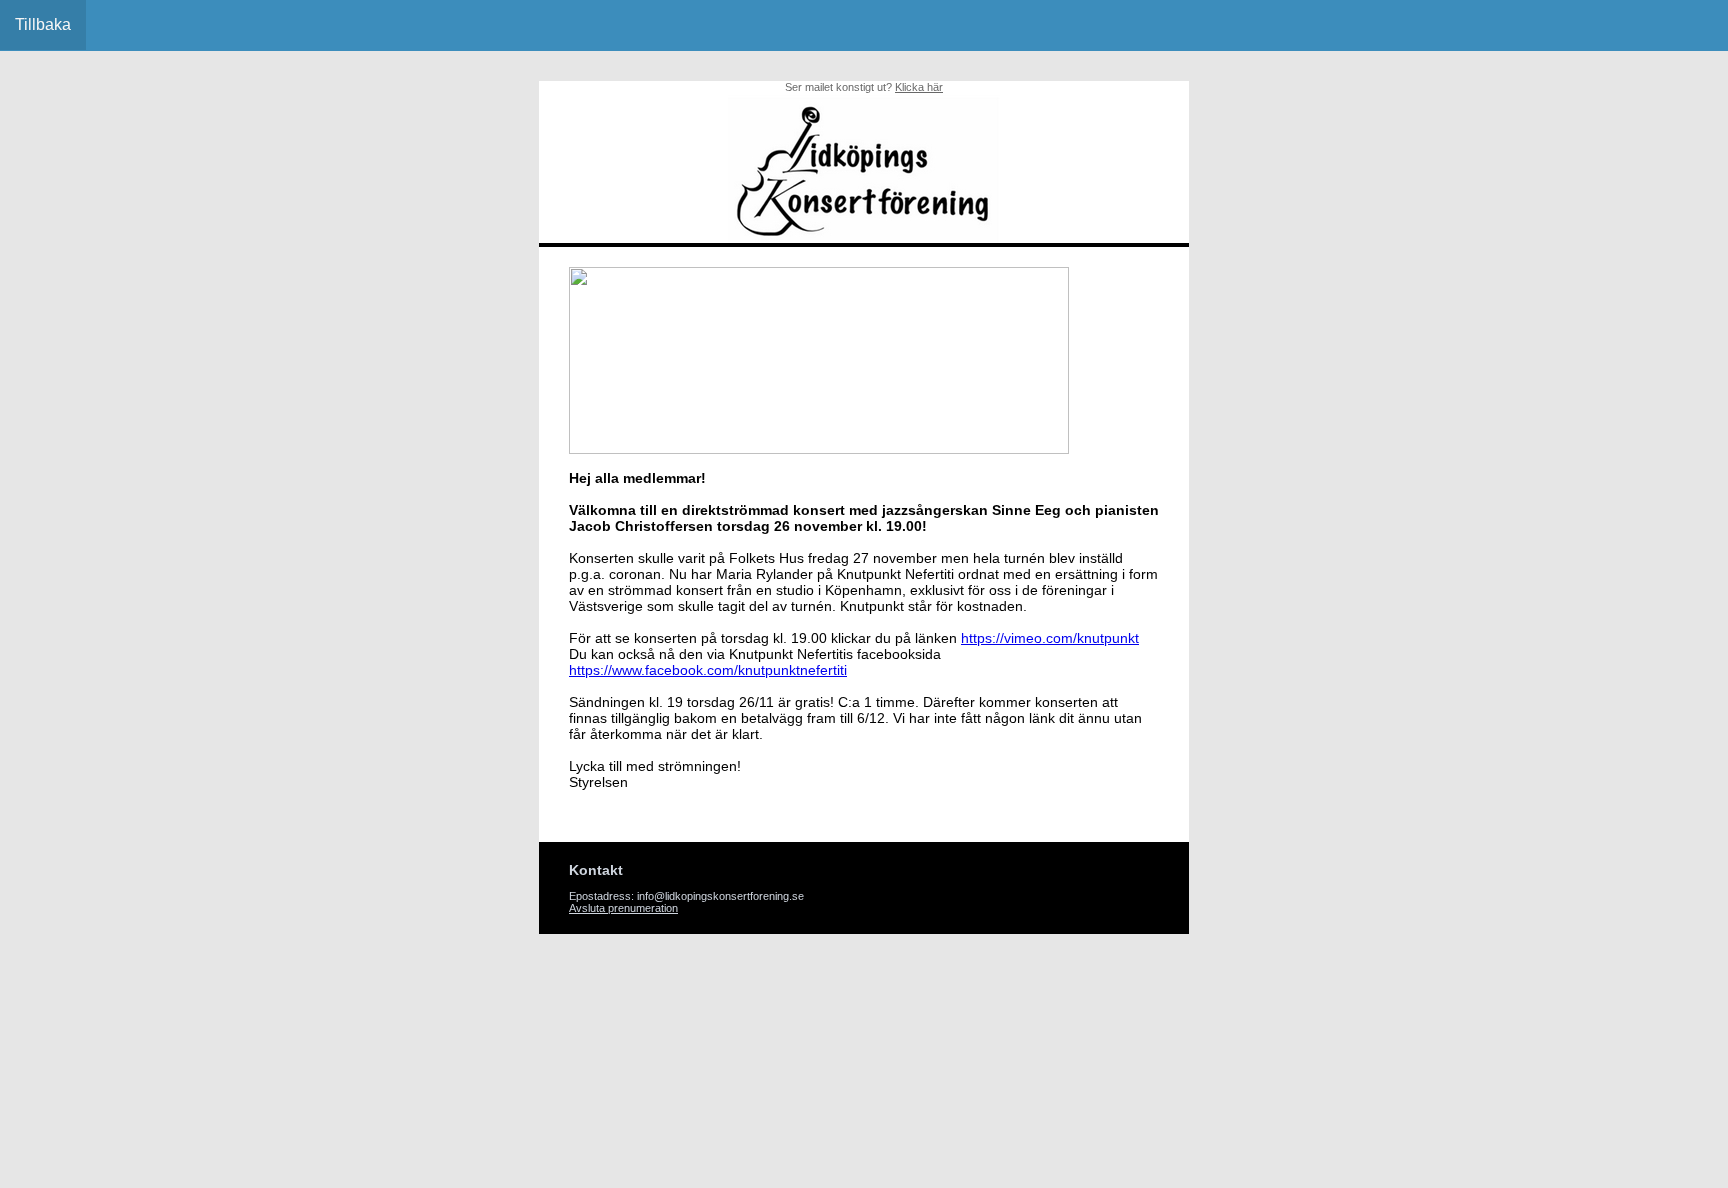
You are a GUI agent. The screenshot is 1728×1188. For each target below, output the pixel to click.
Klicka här (919, 87)
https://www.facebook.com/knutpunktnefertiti (708, 670)
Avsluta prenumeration (623, 908)
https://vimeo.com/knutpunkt (1050, 638)
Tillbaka (43, 24)
